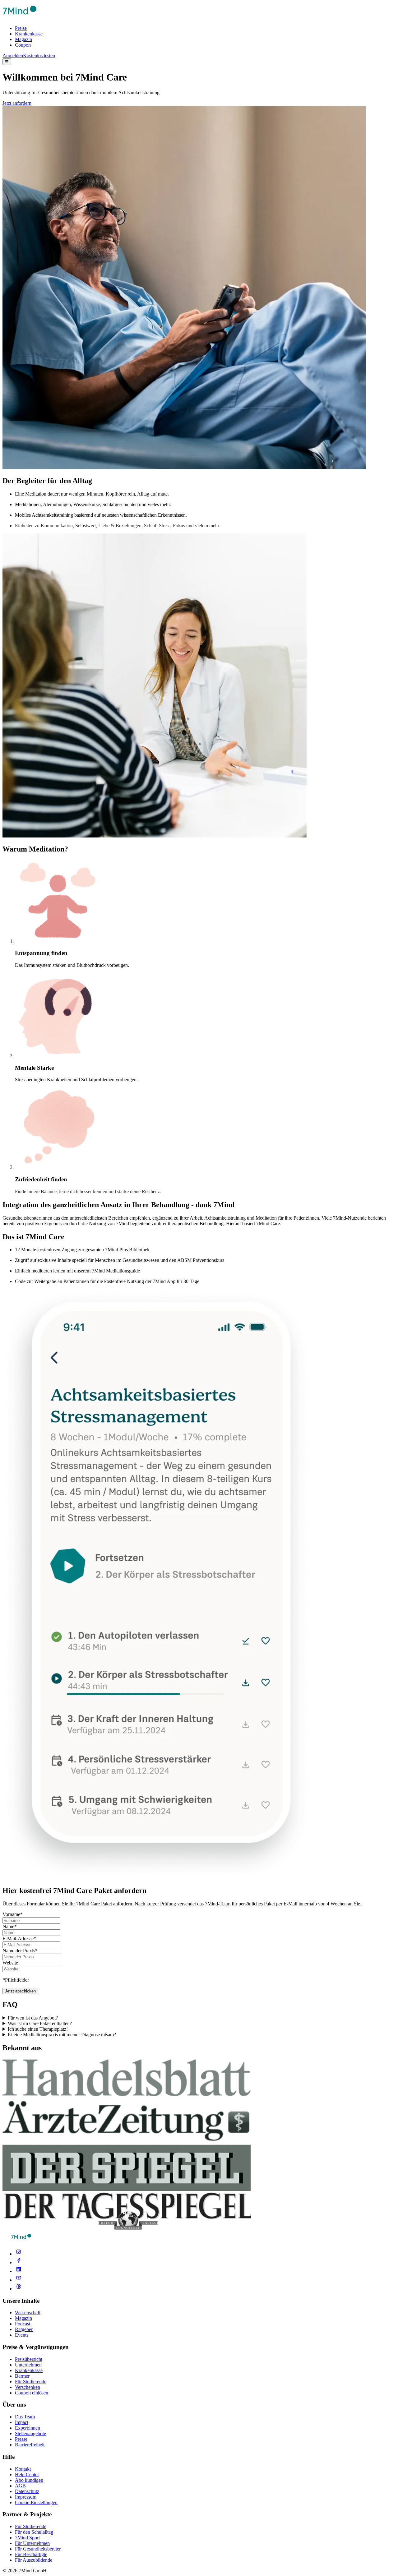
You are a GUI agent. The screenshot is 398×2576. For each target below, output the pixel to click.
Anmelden (13, 55)
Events (22, 2335)
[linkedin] (19, 2271)
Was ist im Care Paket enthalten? (40, 2023)
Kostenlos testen (39, 55)
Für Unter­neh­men (32, 2543)
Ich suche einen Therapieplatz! (38, 2029)
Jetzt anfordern (17, 103)
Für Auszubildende (34, 2560)
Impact (22, 2422)
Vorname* (13, 1914)
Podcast (23, 2324)
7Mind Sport (27, 2538)
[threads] (19, 2289)
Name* (10, 1926)
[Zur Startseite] (20, 18)
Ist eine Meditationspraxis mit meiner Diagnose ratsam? (62, 2035)
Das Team (25, 2417)
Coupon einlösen (32, 2393)
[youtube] (19, 2280)
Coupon (23, 45)
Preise (21, 28)
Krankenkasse (29, 34)
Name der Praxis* (20, 1951)
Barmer (22, 2376)
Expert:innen (28, 2428)
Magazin (23, 39)
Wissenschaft (28, 2313)
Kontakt (23, 2469)
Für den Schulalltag (34, 2532)
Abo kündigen (29, 2480)
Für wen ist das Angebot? (33, 2018)
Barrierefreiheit (30, 2445)
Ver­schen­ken (28, 2387)
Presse (21, 2439)
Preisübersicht (29, 2359)
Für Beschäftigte (31, 2554)
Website (10, 1963)
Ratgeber (24, 2329)
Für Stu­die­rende (31, 2526)
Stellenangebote (30, 2433)
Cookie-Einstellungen (36, 2502)
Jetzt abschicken (20, 1991)
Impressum (26, 2497)
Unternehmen (28, 2365)
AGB (20, 2486)
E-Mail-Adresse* (19, 1939)
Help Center (27, 2474)
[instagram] (19, 2254)
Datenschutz (27, 2491)
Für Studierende (31, 2382)
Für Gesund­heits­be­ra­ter (38, 2549)
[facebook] (19, 2262)
